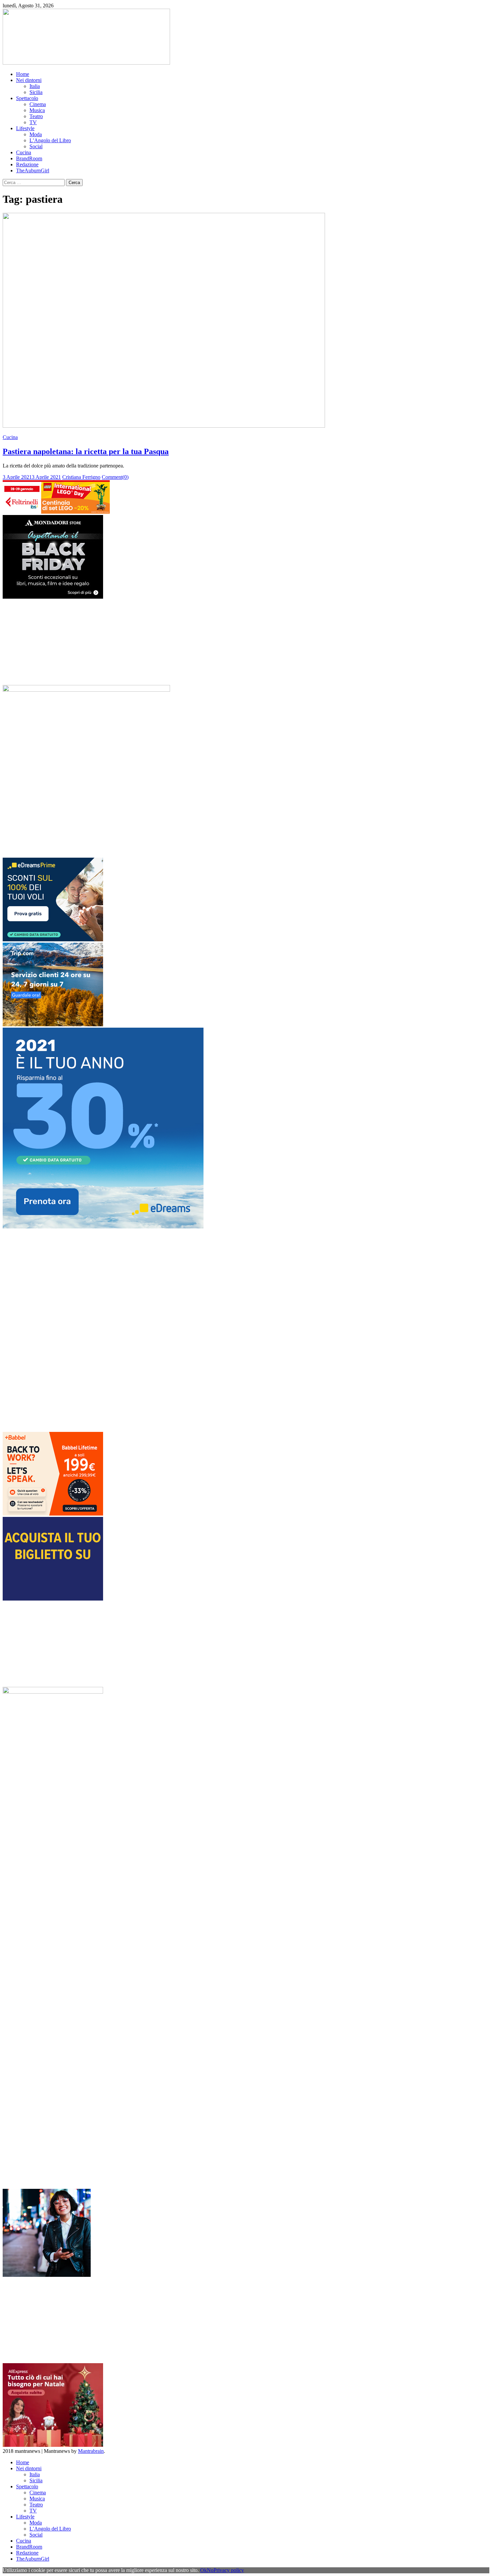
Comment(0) (115, 477)
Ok (203, 2570)
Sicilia (36, 92)
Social (36, 146)
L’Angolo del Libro (50, 140)
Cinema (38, 104)
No (210, 2570)
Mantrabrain (91, 2451)
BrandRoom (29, 158)
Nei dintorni (29, 80)
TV (33, 122)
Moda (36, 134)
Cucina (24, 152)
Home (23, 74)
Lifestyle (25, 128)
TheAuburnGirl (33, 170)
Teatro (36, 116)
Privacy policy (229, 2570)
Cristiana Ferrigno (81, 477)
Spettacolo (27, 98)
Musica (37, 110)
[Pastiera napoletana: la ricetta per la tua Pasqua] (246, 321)
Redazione (27, 164)
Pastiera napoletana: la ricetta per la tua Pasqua (86, 451)
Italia (35, 86)
